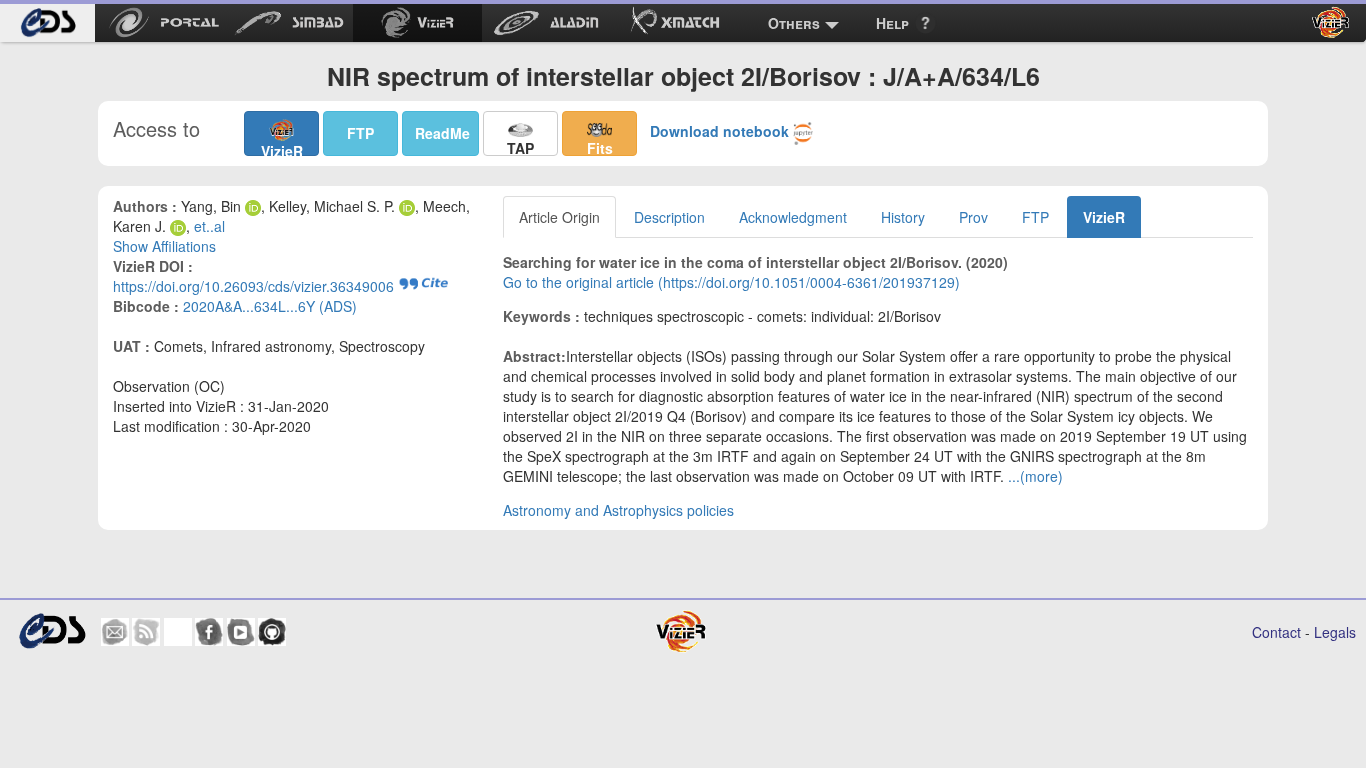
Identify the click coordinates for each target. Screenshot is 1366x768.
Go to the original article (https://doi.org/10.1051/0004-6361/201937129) (731, 282)
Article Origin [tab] (559, 217)
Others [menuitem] (794, 23)
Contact (1276, 632)
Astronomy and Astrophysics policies (618, 510)
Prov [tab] (973, 217)
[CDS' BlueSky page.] (178, 632)
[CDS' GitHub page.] (272, 632)
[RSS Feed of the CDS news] (146, 632)
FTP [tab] (1035, 217)
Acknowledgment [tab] (793, 217)
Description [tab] (669, 217)
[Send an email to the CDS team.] (115, 632)
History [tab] (903, 217)
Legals (1335, 632)
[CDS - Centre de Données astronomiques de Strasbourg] (52, 631)
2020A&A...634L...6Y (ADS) (270, 306)
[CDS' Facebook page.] (209, 632)
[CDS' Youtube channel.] (241, 632)
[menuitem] (47, 23)
